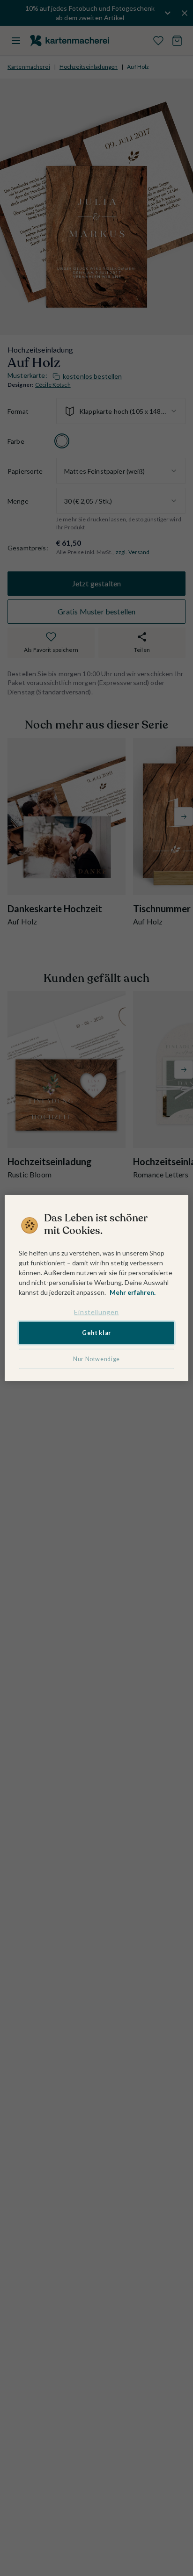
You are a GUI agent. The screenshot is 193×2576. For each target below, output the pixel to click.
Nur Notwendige (96, 1359)
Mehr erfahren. (133, 1292)
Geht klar (96, 1333)
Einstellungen (96, 1311)
